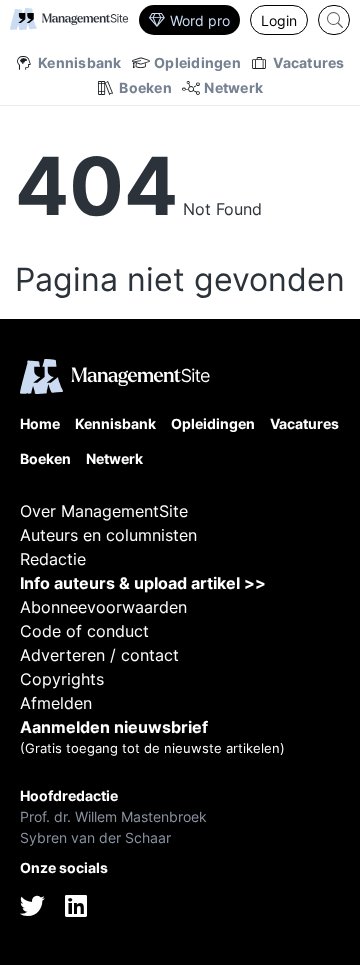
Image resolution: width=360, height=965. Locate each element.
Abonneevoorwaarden (103, 607)
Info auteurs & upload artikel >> (143, 583)
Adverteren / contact (99, 655)
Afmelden (56, 703)
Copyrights (62, 679)
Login (279, 20)
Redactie (53, 559)
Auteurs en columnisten (108, 535)
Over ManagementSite (104, 511)
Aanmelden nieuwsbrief (114, 727)
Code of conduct (84, 631)
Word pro (200, 20)
